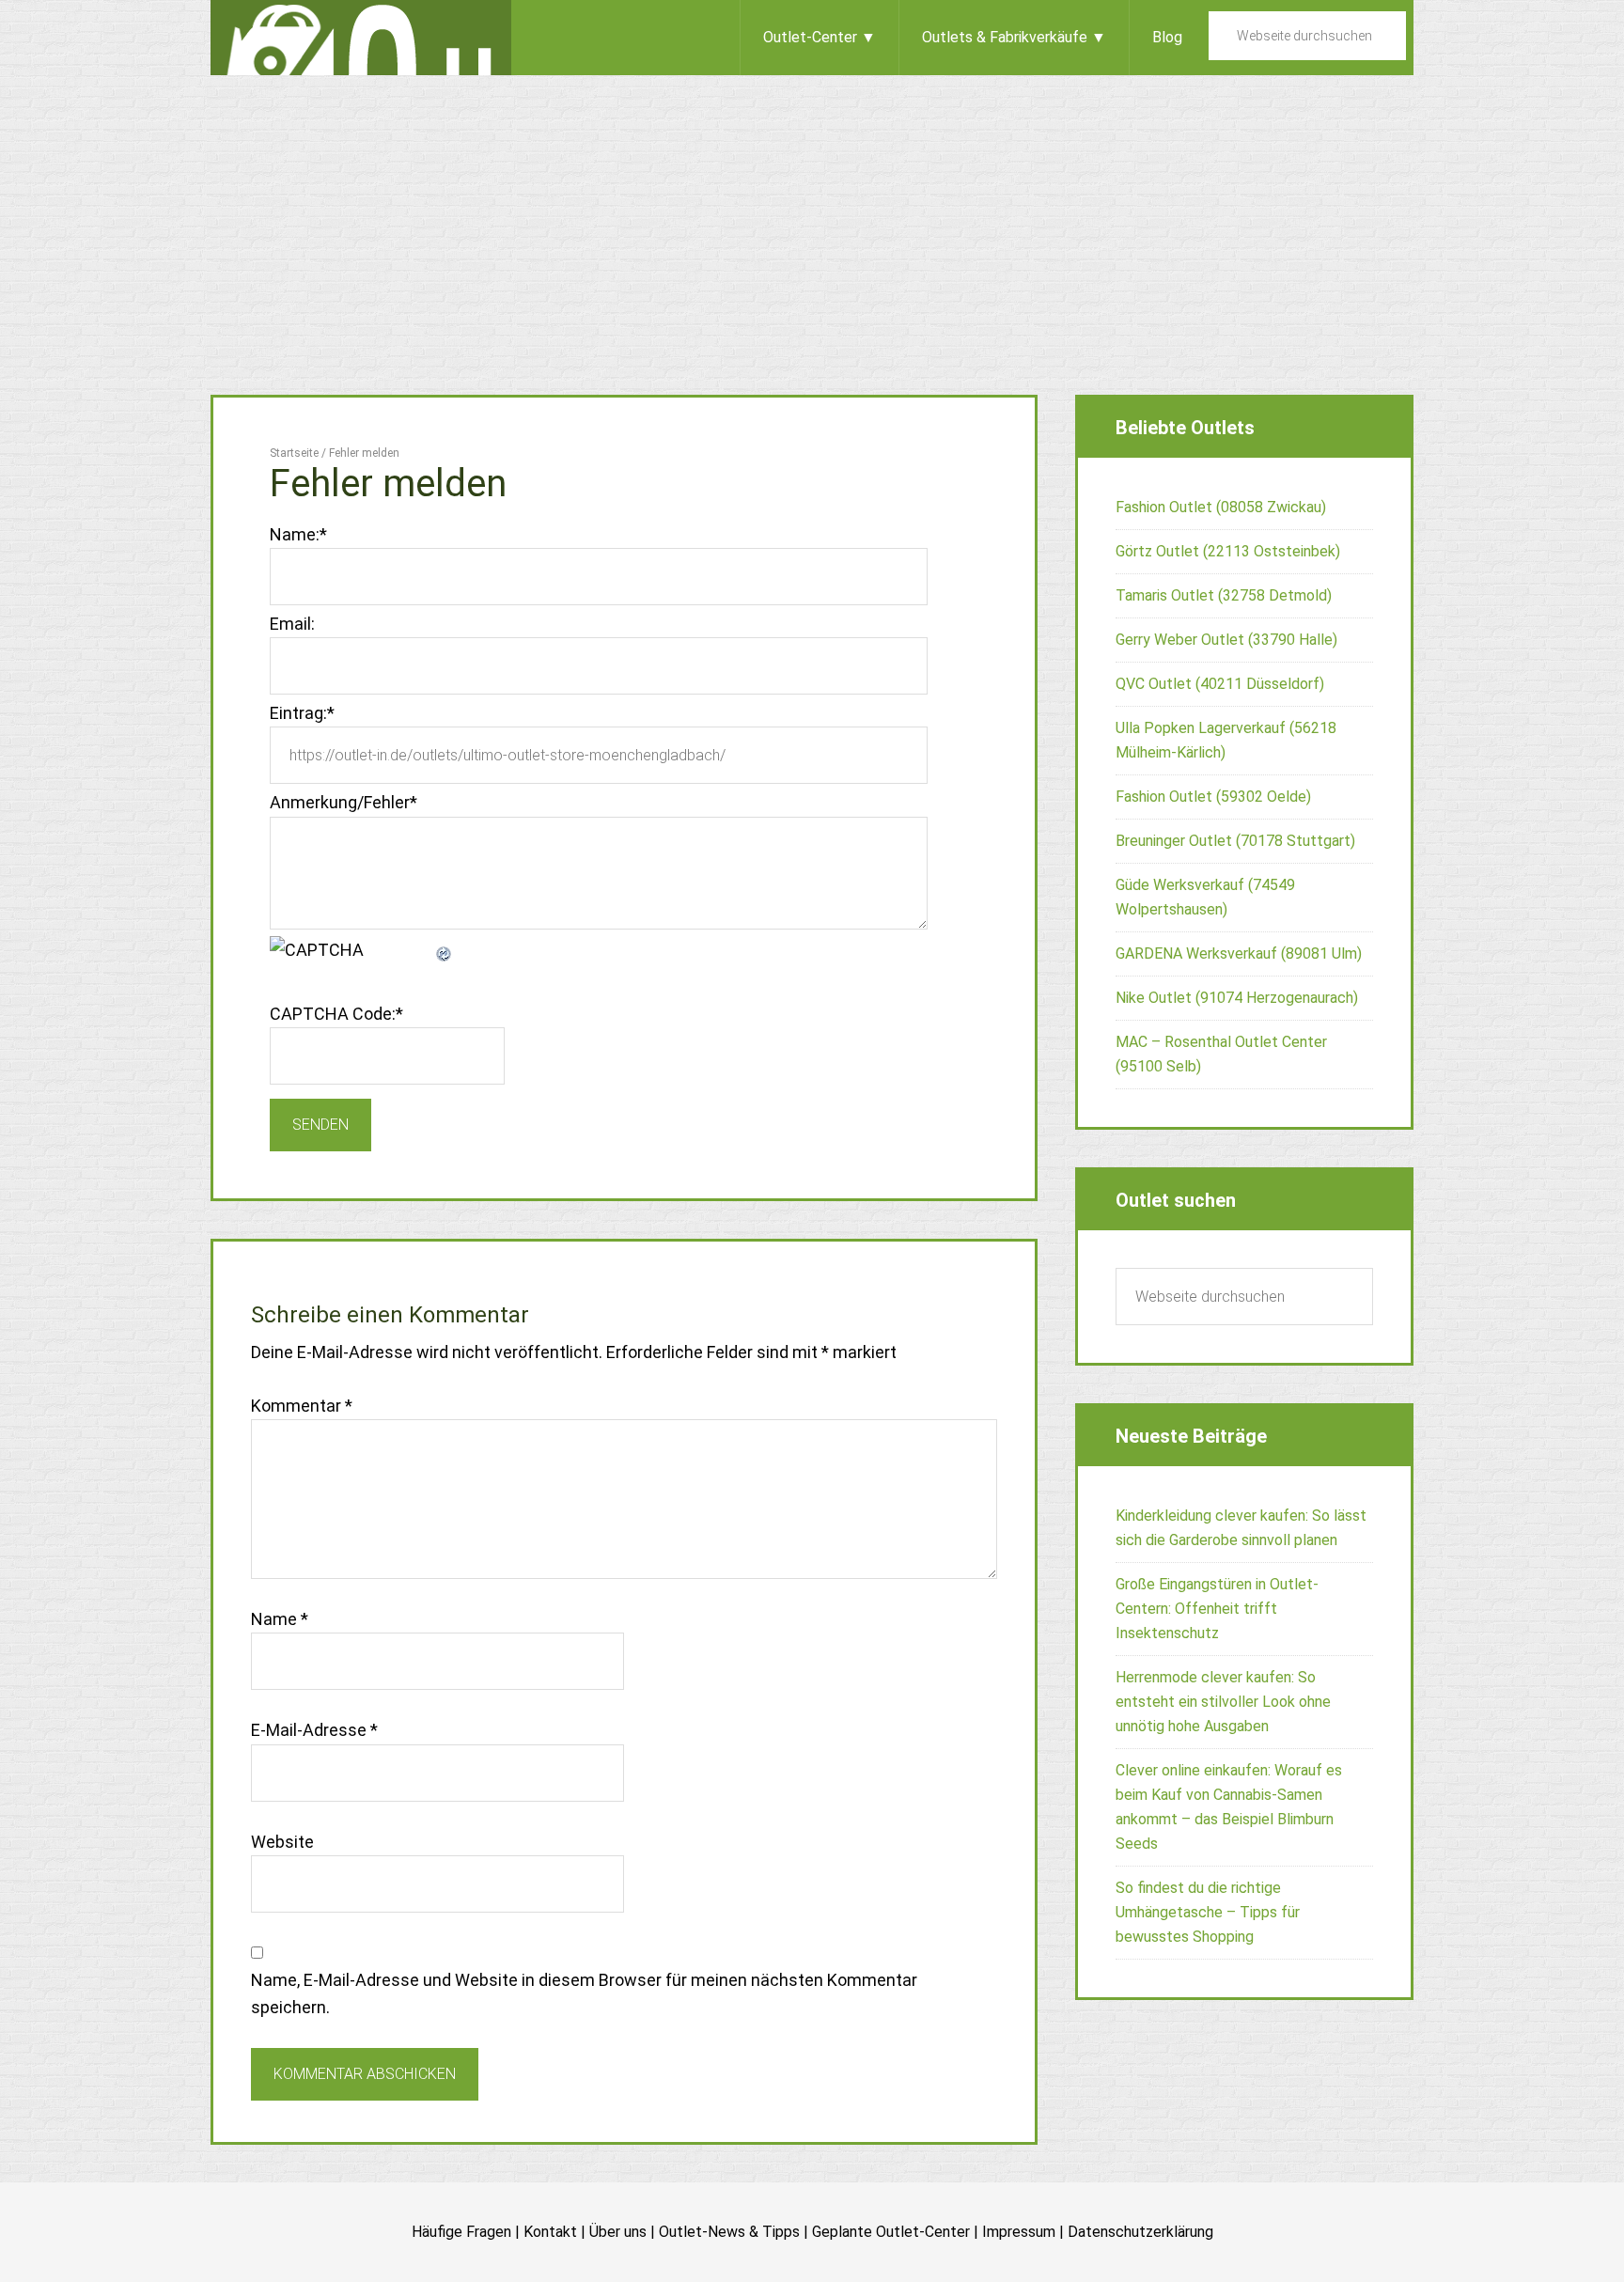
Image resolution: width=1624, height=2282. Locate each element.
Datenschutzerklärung (1140, 2232)
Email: (292, 624)
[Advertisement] (812, 216)
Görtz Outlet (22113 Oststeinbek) (1228, 551)
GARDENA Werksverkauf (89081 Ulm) (1239, 953)
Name (280, 1619)
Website (282, 1842)
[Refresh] (445, 950)
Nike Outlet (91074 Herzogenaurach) (1237, 998)
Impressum (1019, 2232)
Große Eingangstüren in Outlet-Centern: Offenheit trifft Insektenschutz (1217, 1609)
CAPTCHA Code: (336, 1014)
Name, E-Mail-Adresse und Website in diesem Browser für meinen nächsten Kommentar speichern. (584, 1993)
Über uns (618, 2232)
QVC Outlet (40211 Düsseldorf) (1220, 684)
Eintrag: (302, 713)
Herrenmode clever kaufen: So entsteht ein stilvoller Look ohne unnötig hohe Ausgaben (1223, 1702)
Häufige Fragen (461, 2232)
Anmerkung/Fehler (344, 802)
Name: (298, 534)
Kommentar (302, 1406)
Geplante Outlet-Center (891, 2232)
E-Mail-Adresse (314, 1730)
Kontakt (550, 2232)
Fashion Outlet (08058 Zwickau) (1221, 507)
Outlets (361, 38)
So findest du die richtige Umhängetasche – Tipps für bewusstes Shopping (1208, 1912)
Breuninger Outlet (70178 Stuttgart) (1235, 841)
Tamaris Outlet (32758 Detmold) (1224, 595)
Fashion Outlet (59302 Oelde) (1213, 797)
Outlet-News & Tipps (729, 2232)
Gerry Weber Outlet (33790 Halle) (1226, 640)
